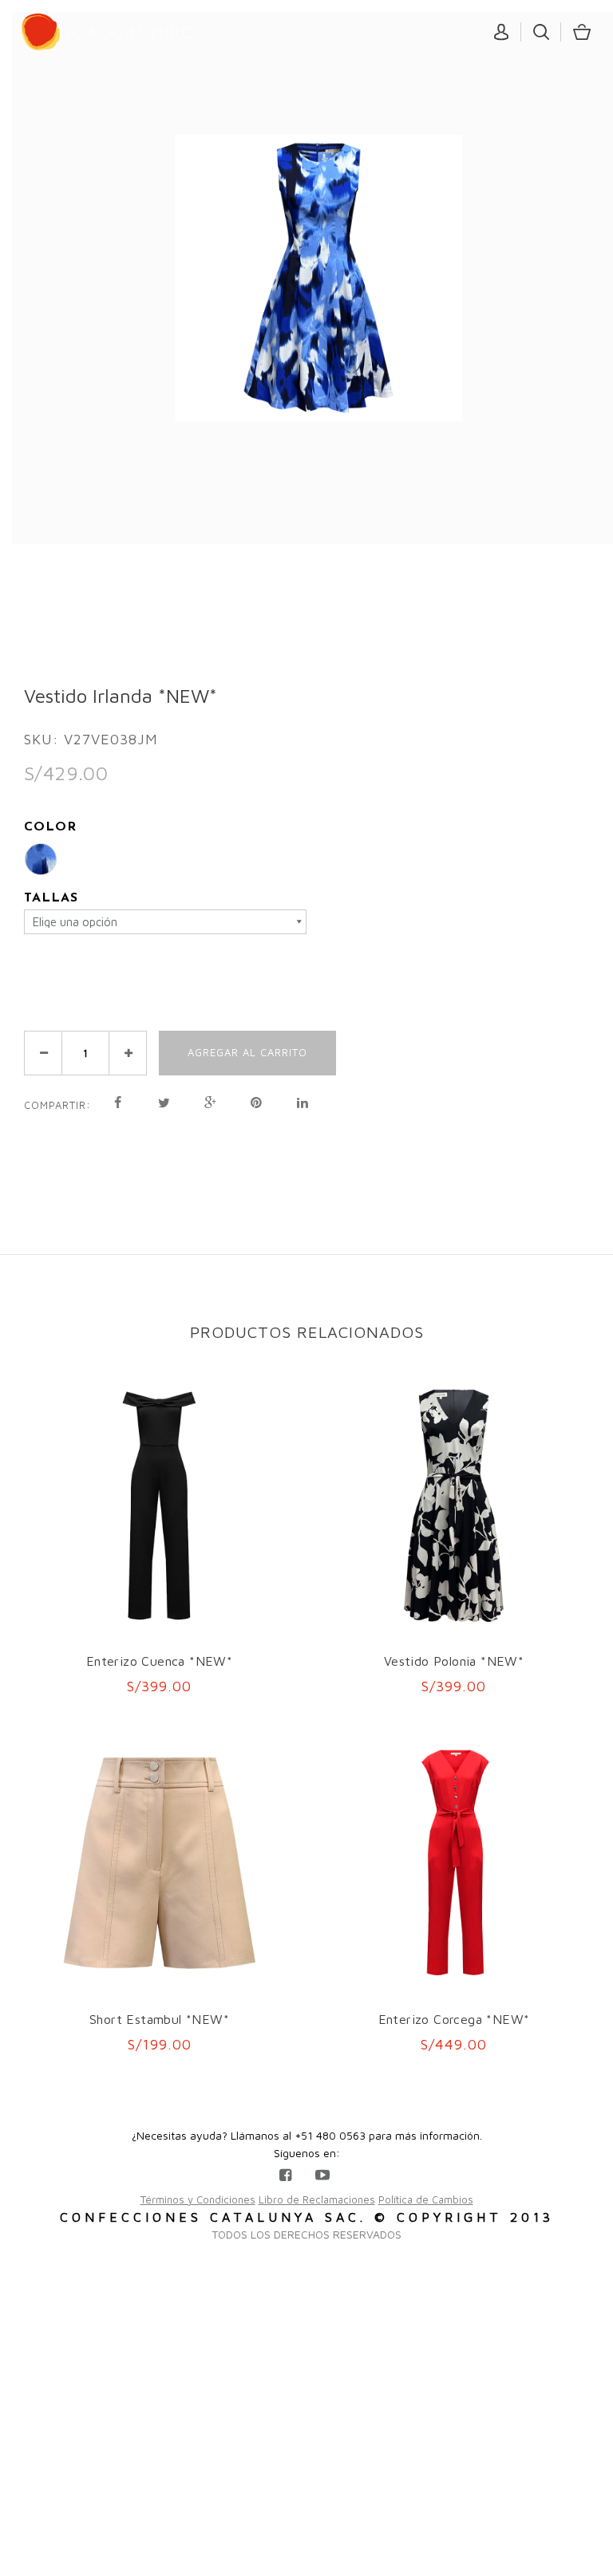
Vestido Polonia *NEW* (454, 1661)
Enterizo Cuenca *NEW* (159, 1661)
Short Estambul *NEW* (159, 2019)
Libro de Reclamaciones (317, 2199)
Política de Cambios (426, 2199)
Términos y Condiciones (198, 2199)
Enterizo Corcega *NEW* (454, 2019)
